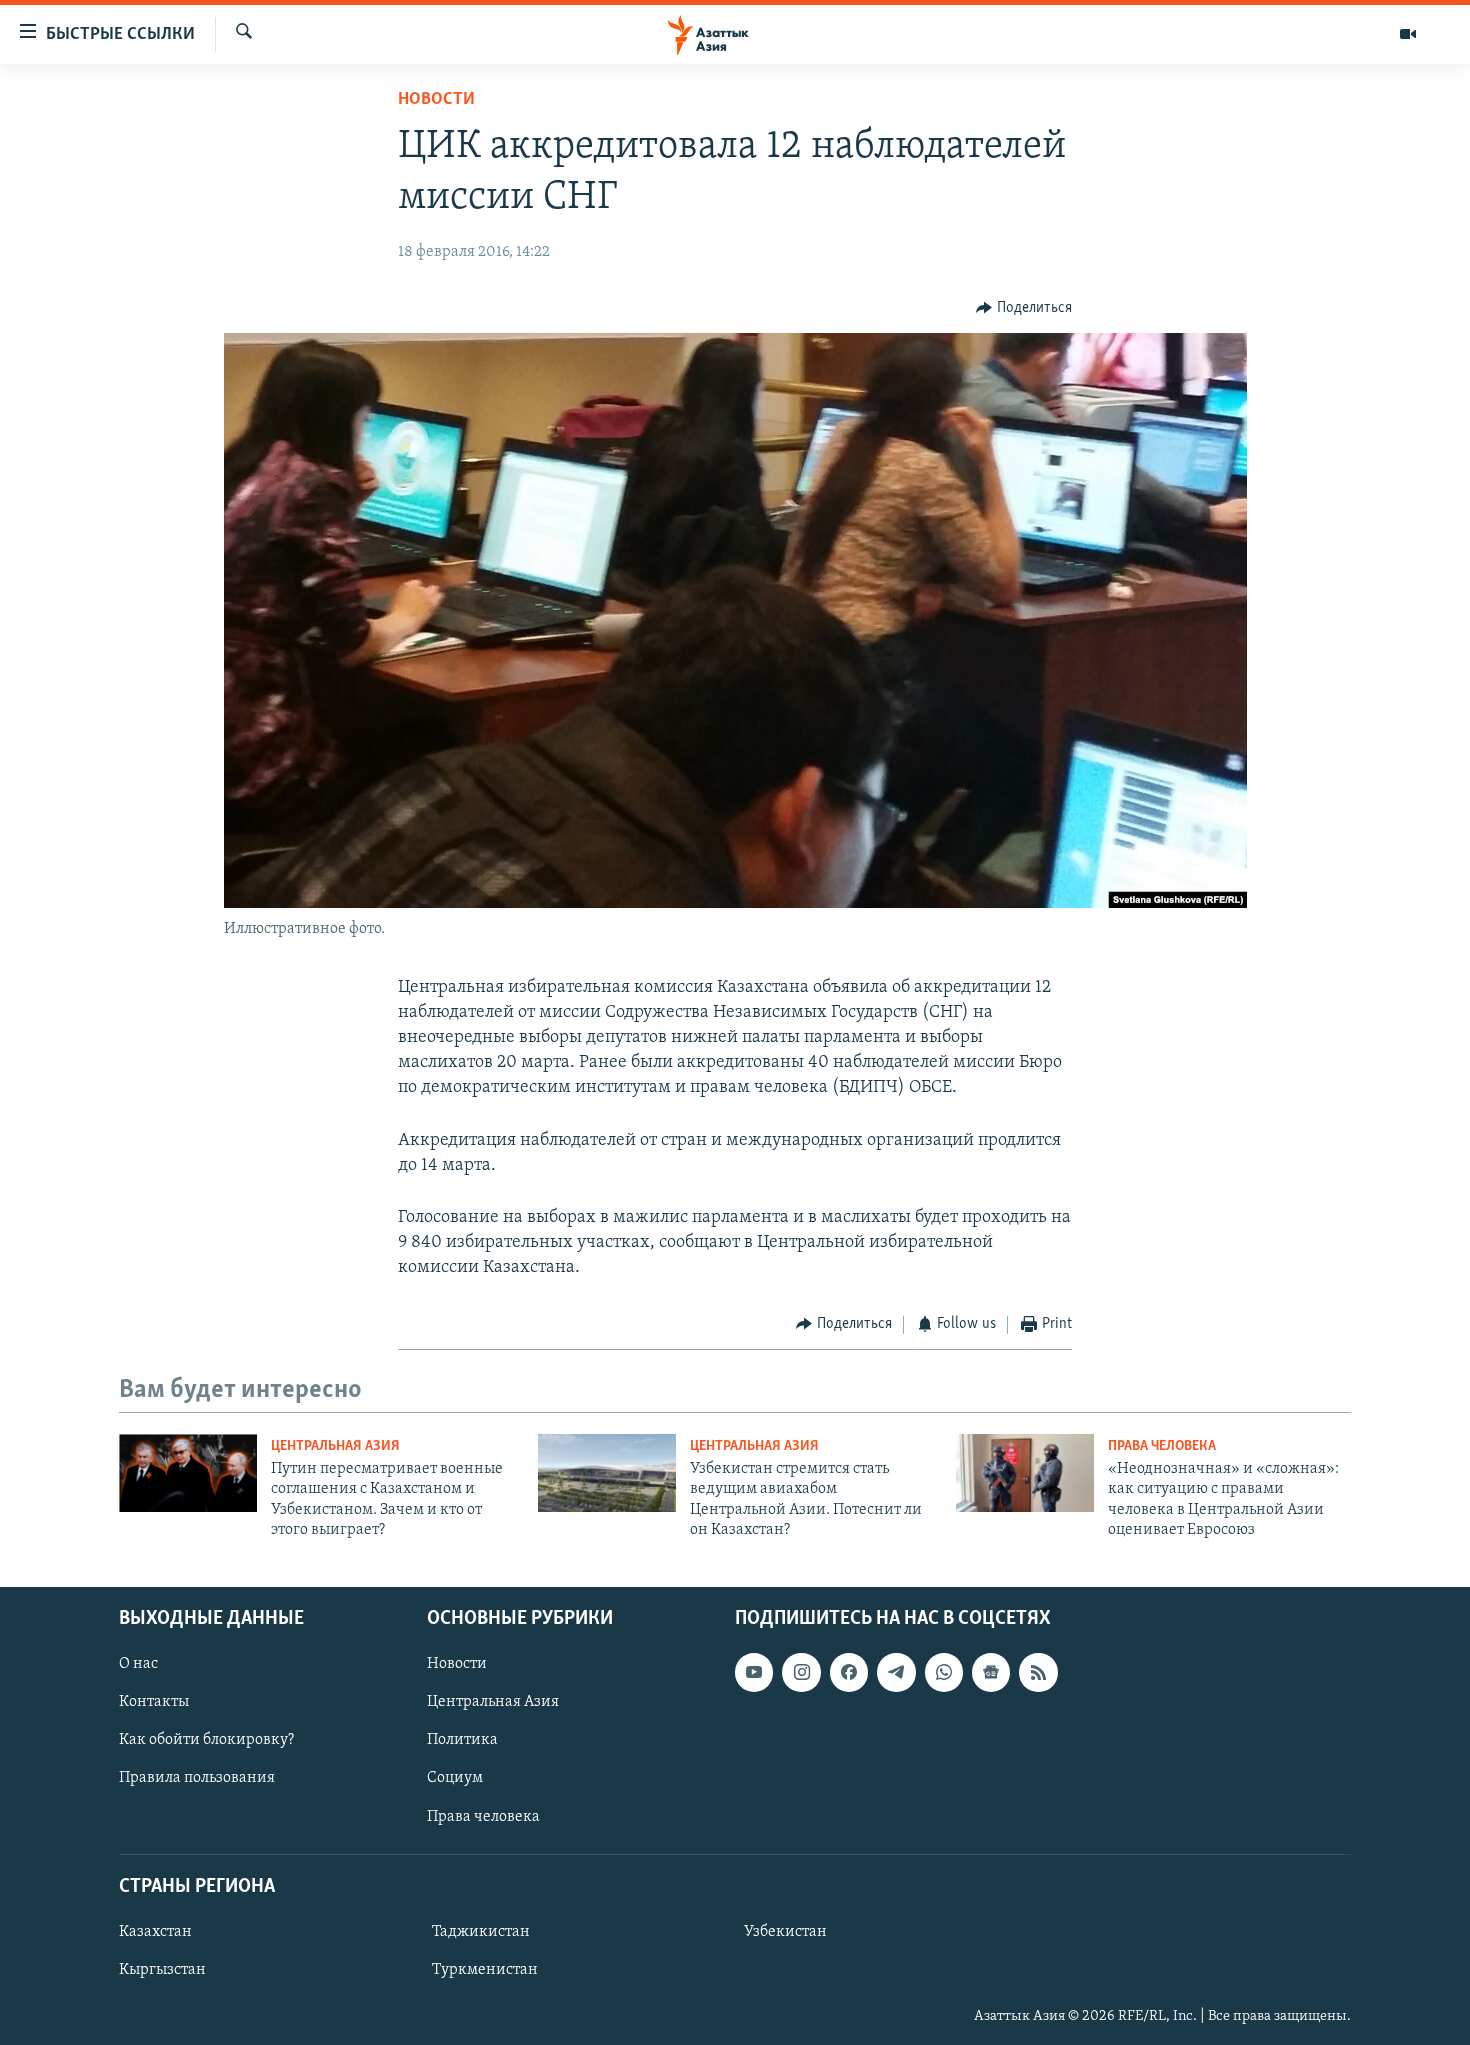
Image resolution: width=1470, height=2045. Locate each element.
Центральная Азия (335, 1446)
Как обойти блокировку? (206, 1740)
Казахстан (155, 1932)
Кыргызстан (162, 1970)
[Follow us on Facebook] (849, 1672)
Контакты (154, 1702)
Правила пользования (197, 1778)
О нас (138, 1664)
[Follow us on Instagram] (801, 1672)
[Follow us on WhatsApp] (944, 1672)
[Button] (1024, 308)
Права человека (1162, 1446)
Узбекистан (785, 1932)
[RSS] (1038, 1672)
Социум (455, 1778)
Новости (436, 100)
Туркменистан (485, 1970)
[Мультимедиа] (1408, 34)
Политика (462, 1740)
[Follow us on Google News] (991, 1672)
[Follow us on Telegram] (896, 1672)
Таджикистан (481, 1932)
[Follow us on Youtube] (754, 1672)
